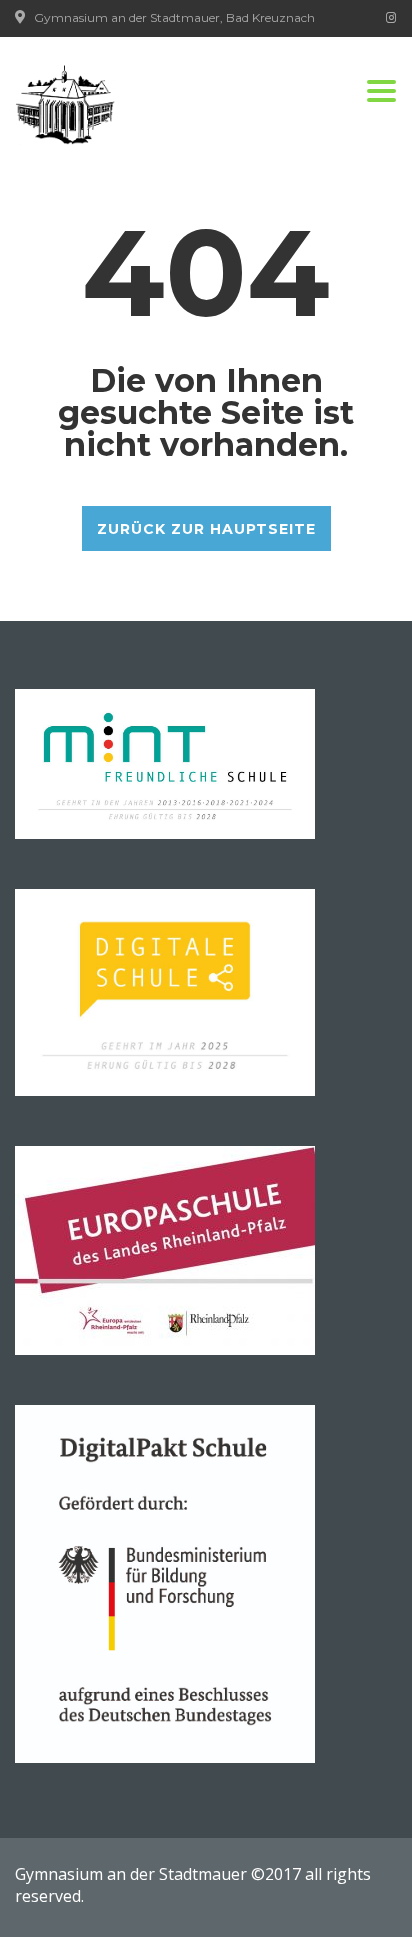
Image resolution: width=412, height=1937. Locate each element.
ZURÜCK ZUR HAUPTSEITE (206, 529)
